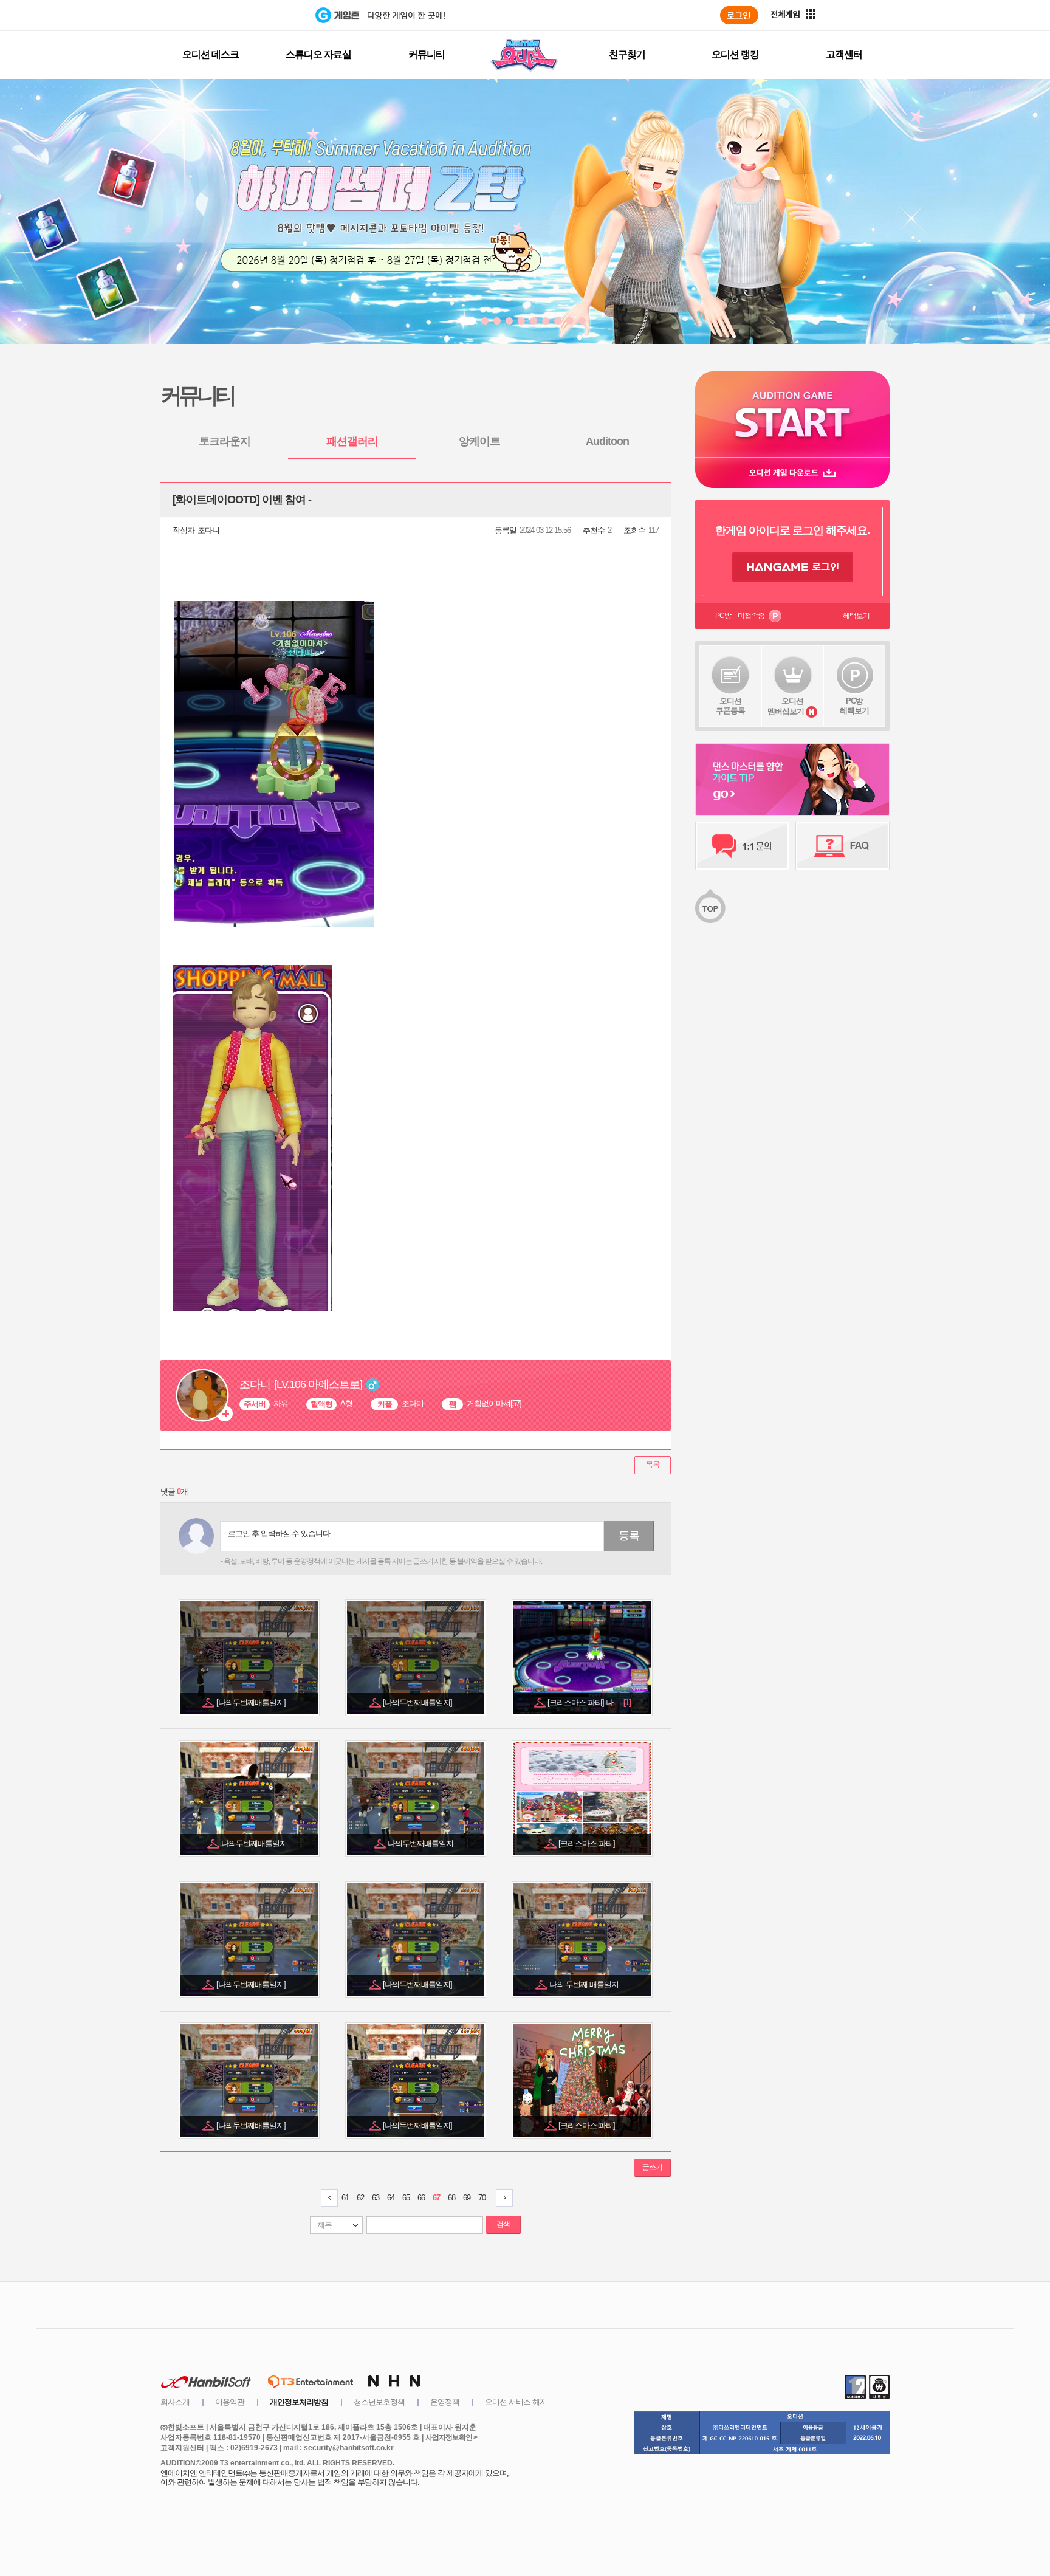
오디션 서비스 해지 (516, 2402)
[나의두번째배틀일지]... (255, 1702)
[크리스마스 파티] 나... (589, 1702)
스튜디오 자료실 (318, 54)
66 (421, 2198)
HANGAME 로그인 (793, 567)
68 (451, 2198)
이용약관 (230, 2402)
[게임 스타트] (792, 414)
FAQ (842, 846)
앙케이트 (479, 441)
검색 (503, 2224)
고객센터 (844, 54)
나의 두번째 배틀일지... (588, 1984)
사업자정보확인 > (451, 2437)
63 (376, 2198)
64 (391, 2198)
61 (345, 2198)
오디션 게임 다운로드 (792, 472)
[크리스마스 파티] (588, 1843)
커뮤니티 (427, 54)
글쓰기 (652, 2167)
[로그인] (739, 15)
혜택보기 (856, 616)
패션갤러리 (352, 441)
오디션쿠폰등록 (730, 706)
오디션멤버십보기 (786, 706)
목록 (653, 1465)
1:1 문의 (742, 846)
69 (467, 2198)
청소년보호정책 (379, 2402)
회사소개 (175, 2402)
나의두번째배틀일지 (255, 1843)
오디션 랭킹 (735, 54)
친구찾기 (627, 54)
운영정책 (445, 2402)
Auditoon (607, 441)
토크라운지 (225, 441)
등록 (629, 1536)
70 (482, 2198)
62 (360, 2198)
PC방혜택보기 (854, 706)
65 (406, 2198)
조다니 (208, 530)
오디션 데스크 (211, 54)
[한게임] (265, 15)
